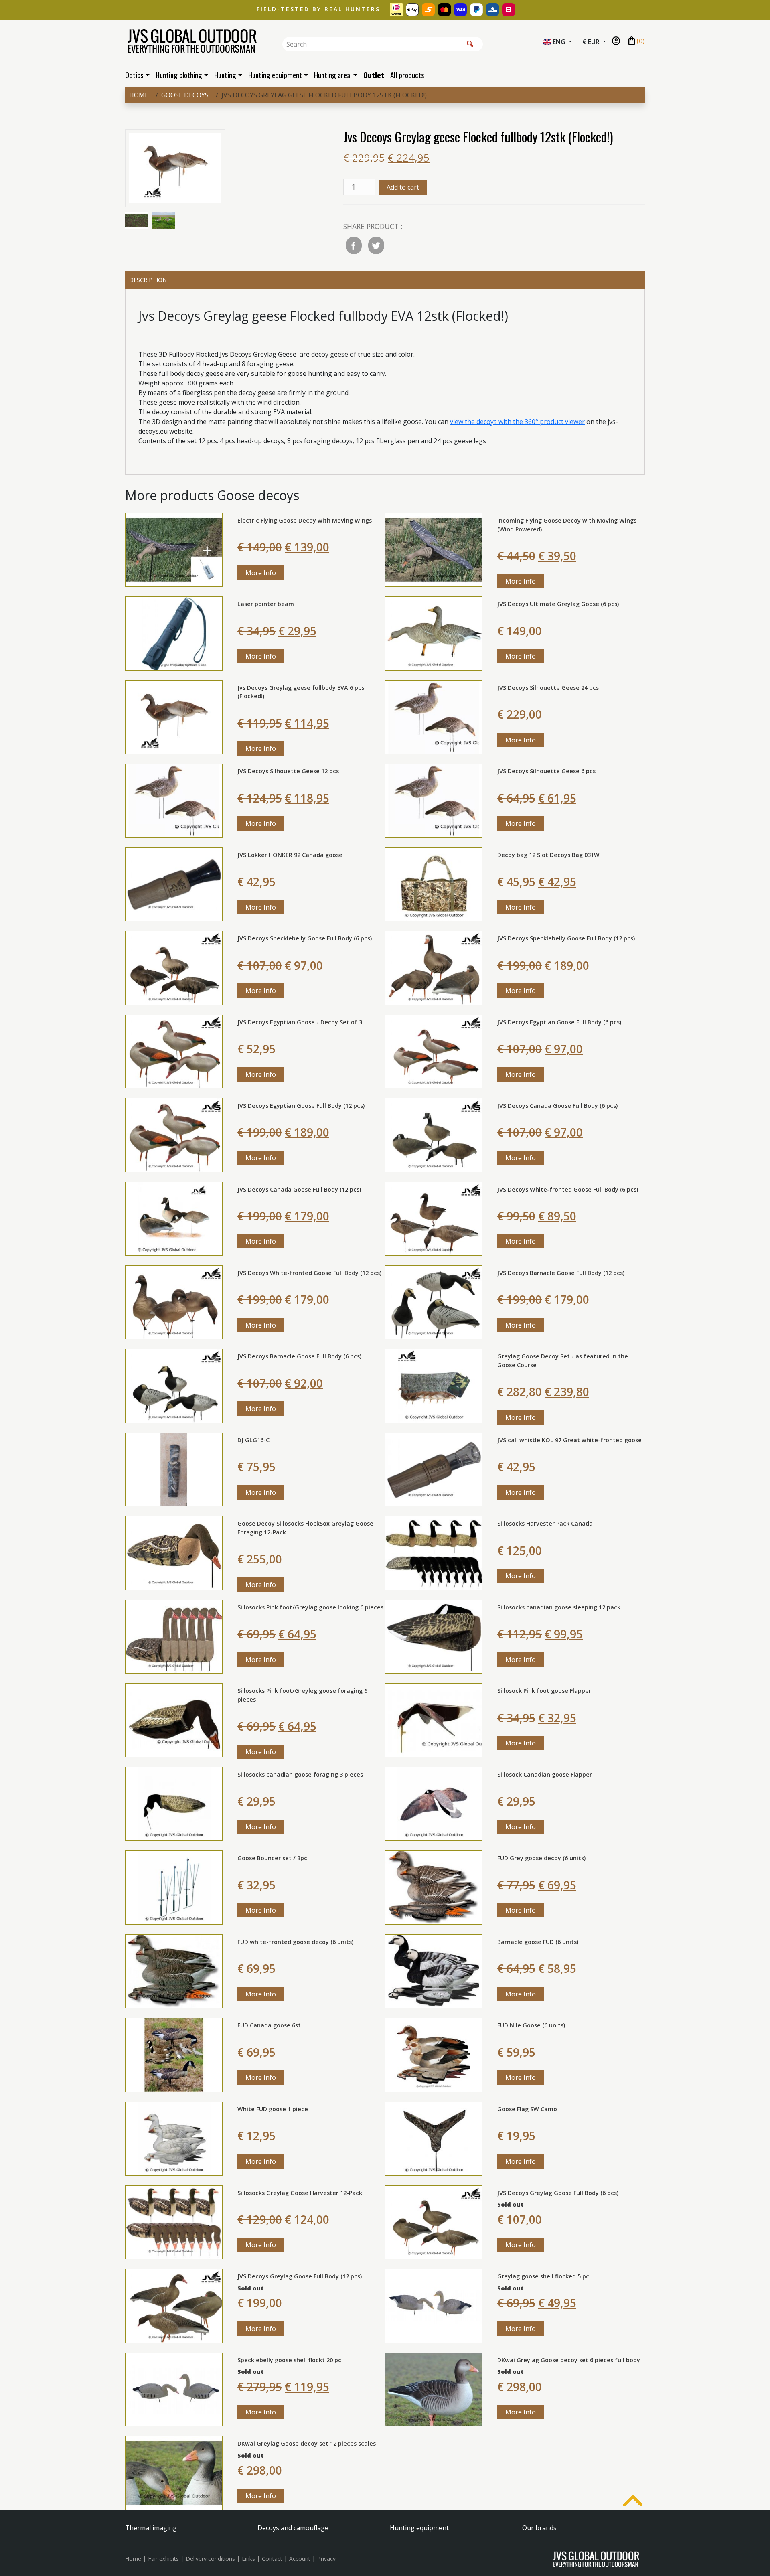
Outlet (374, 75)
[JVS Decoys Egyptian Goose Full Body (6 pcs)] (434, 1051)
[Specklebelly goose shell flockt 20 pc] (174, 2389)
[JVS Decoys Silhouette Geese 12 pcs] (174, 800)
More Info (261, 573)
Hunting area (333, 75)
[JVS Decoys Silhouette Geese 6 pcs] (434, 800)
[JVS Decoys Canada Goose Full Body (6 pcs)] (434, 1135)
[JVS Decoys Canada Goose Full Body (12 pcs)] (174, 1218)
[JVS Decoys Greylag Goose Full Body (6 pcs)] (434, 2221)
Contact (272, 2559)
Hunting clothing (179, 75)
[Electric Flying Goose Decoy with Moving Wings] (174, 549)
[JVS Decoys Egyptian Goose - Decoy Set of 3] (174, 1051)
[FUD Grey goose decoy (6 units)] (434, 1887)
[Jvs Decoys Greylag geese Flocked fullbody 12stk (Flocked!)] (175, 170)
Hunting (225, 75)
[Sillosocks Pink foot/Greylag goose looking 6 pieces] (174, 1636)
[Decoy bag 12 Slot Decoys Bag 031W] (434, 884)
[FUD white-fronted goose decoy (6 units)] (174, 1971)
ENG (559, 42)
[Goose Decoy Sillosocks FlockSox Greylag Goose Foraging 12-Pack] (174, 1552)
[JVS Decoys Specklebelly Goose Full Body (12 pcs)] (434, 967)
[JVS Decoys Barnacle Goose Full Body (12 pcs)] (434, 1302)
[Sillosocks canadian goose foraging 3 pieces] (174, 1803)
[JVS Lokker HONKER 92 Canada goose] (174, 884)
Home (139, 95)
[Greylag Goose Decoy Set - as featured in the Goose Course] (434, 1385)
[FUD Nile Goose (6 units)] (434, 2054)
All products (407, 75)
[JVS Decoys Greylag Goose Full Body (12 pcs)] (174, 2305)
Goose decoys (185, 95)
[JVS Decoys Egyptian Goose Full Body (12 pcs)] (174, 1135)
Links (248, 2559)
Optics (134, 75)
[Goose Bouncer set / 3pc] (174, 1887)
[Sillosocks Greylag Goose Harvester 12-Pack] (174, 2221)
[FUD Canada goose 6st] (174, 2054)
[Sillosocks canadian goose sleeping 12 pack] (434, 1636)
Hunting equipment (275, 75)
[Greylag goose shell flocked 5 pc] (434, 2305)
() (636, 41)
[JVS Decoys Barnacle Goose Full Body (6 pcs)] (174, 1385)
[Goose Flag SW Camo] (434, 2138)
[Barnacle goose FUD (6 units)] (434, 1971)
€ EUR (592, 42)
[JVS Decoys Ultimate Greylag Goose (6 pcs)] (434, 633)
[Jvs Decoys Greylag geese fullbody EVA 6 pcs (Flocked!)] (174, 716)
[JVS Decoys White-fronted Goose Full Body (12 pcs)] (174, 1302)
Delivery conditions (210, 2559)
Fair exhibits (163, 2559)
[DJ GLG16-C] (174, 1469)
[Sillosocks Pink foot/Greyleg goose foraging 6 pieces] (174, 1720)
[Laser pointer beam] (174, 633)
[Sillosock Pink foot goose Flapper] (434, 1720)
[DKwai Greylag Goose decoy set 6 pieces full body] (434, 2389)
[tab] (385, 280)
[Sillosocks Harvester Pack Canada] (434, 1552)
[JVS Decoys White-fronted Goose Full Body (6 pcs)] (434, 1218)
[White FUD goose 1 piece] (174, 2138)
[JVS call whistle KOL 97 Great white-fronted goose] (434, 1469)
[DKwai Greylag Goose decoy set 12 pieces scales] (174, 2473)
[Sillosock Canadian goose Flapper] (434, 1803)
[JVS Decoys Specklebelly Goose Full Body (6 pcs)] (174, 967)
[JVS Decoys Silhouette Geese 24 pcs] (434, 716)
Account (300, 2559)
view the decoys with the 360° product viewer (517, 422)
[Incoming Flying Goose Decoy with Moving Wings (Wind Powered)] (434, 549)
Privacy (326, 2559)
